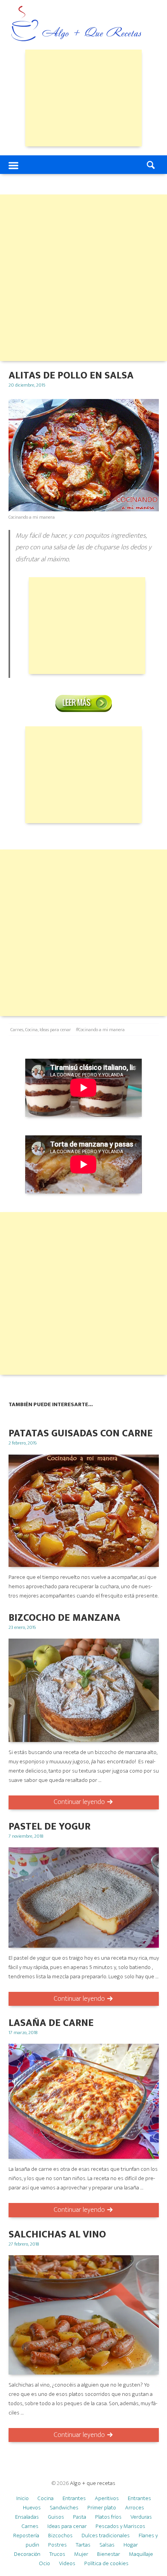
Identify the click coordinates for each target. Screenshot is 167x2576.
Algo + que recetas (93, 2483)
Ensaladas (27, 2517)
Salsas (107, 2545)
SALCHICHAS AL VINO (57, 2235)
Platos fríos (108, 2517)
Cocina (31, 1030)
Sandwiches (64, 2508)
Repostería (26, 2536)
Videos (67, 2563)
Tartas (83, 2545)
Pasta (80, 2517)
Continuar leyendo (79, 1802)
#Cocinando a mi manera (100, 1030)
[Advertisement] (83, 98)
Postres (57, 2545)
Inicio (23, 2498)
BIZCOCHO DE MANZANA (64, 1618)
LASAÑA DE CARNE (51, 2023)
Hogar (131, 2545)
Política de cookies (106, 2563)
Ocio (44, 2563)
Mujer (81, 2554)
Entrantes (74, 2498)
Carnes (17, 1030)
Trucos (57, 2554)
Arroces (135, 2508)
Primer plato (102, 2508)
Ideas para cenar (55, 1030)
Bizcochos (60, 2536)
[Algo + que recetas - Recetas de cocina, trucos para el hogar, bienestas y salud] (77, 25)
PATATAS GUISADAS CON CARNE (81, 1433)
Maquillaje (141, 2554)
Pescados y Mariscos (120, 2526)
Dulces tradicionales (106, 2536)
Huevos (32, 2508)
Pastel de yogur (50, 1827)
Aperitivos (107, 2498)
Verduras (141, 2517)
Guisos (56, 2517)
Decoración (27, 2554)
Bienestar (109, 2554)
